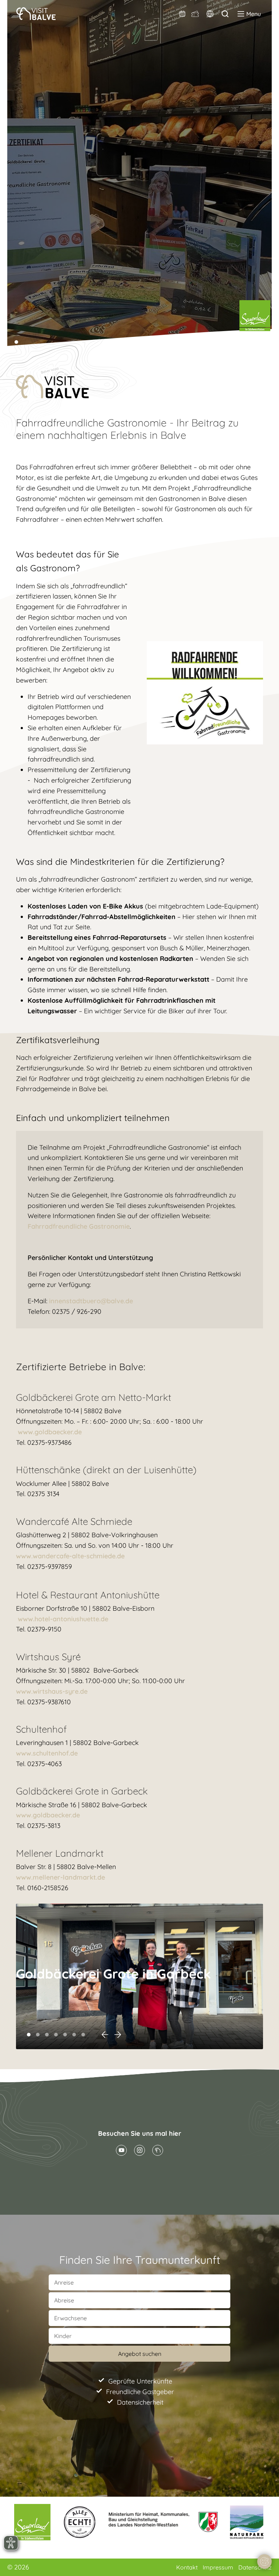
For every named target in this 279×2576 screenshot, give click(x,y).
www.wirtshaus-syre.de (52, 1691)
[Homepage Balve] (158, 2150)
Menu (254, 14)
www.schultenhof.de (47, 1753)
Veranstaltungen (183, 14)
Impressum (219, 2567)
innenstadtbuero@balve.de (91, 1301)
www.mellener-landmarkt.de (61, 1877)
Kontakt (188, 2567)
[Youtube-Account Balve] (121, 2150)
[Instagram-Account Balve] (139, 2150)
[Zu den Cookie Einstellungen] (264, 2561)
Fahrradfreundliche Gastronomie (79, 1226)
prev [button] (105, 2035)
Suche (225, 14)
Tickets (195, 14)
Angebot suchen (140, 2354)
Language (210, 14)
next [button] (118, 2035)
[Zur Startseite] (36, 14)
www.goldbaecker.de (50, 1432)
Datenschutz (255, 2567)
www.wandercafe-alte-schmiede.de (70, 1556)
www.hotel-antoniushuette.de (63, 1619)
